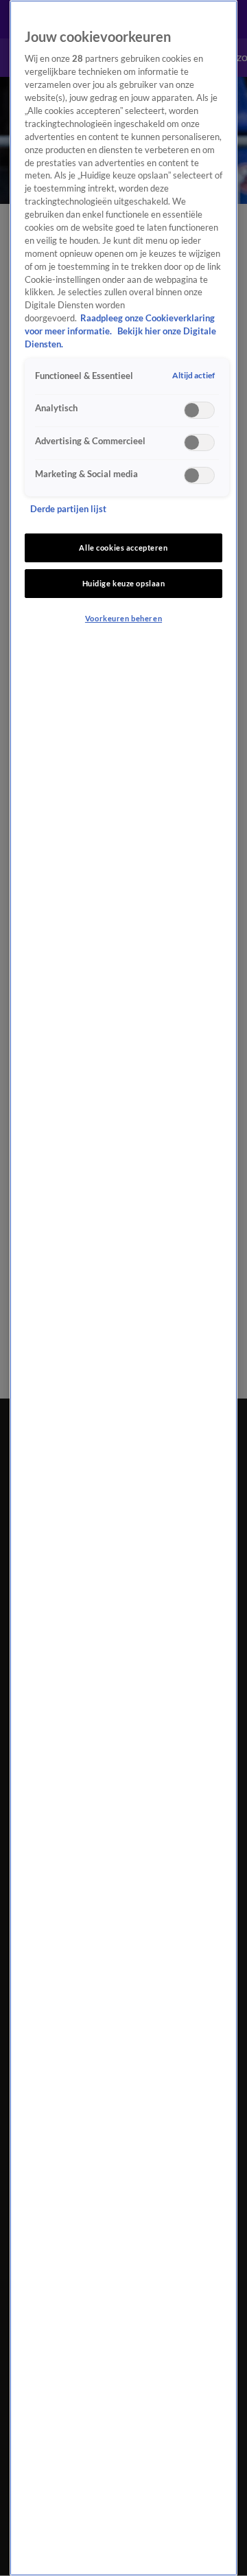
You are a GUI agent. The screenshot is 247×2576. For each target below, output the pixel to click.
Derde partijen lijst (68, 509)
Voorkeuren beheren (123, 618)
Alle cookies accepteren (123, 548)
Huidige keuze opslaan (124, 583)
